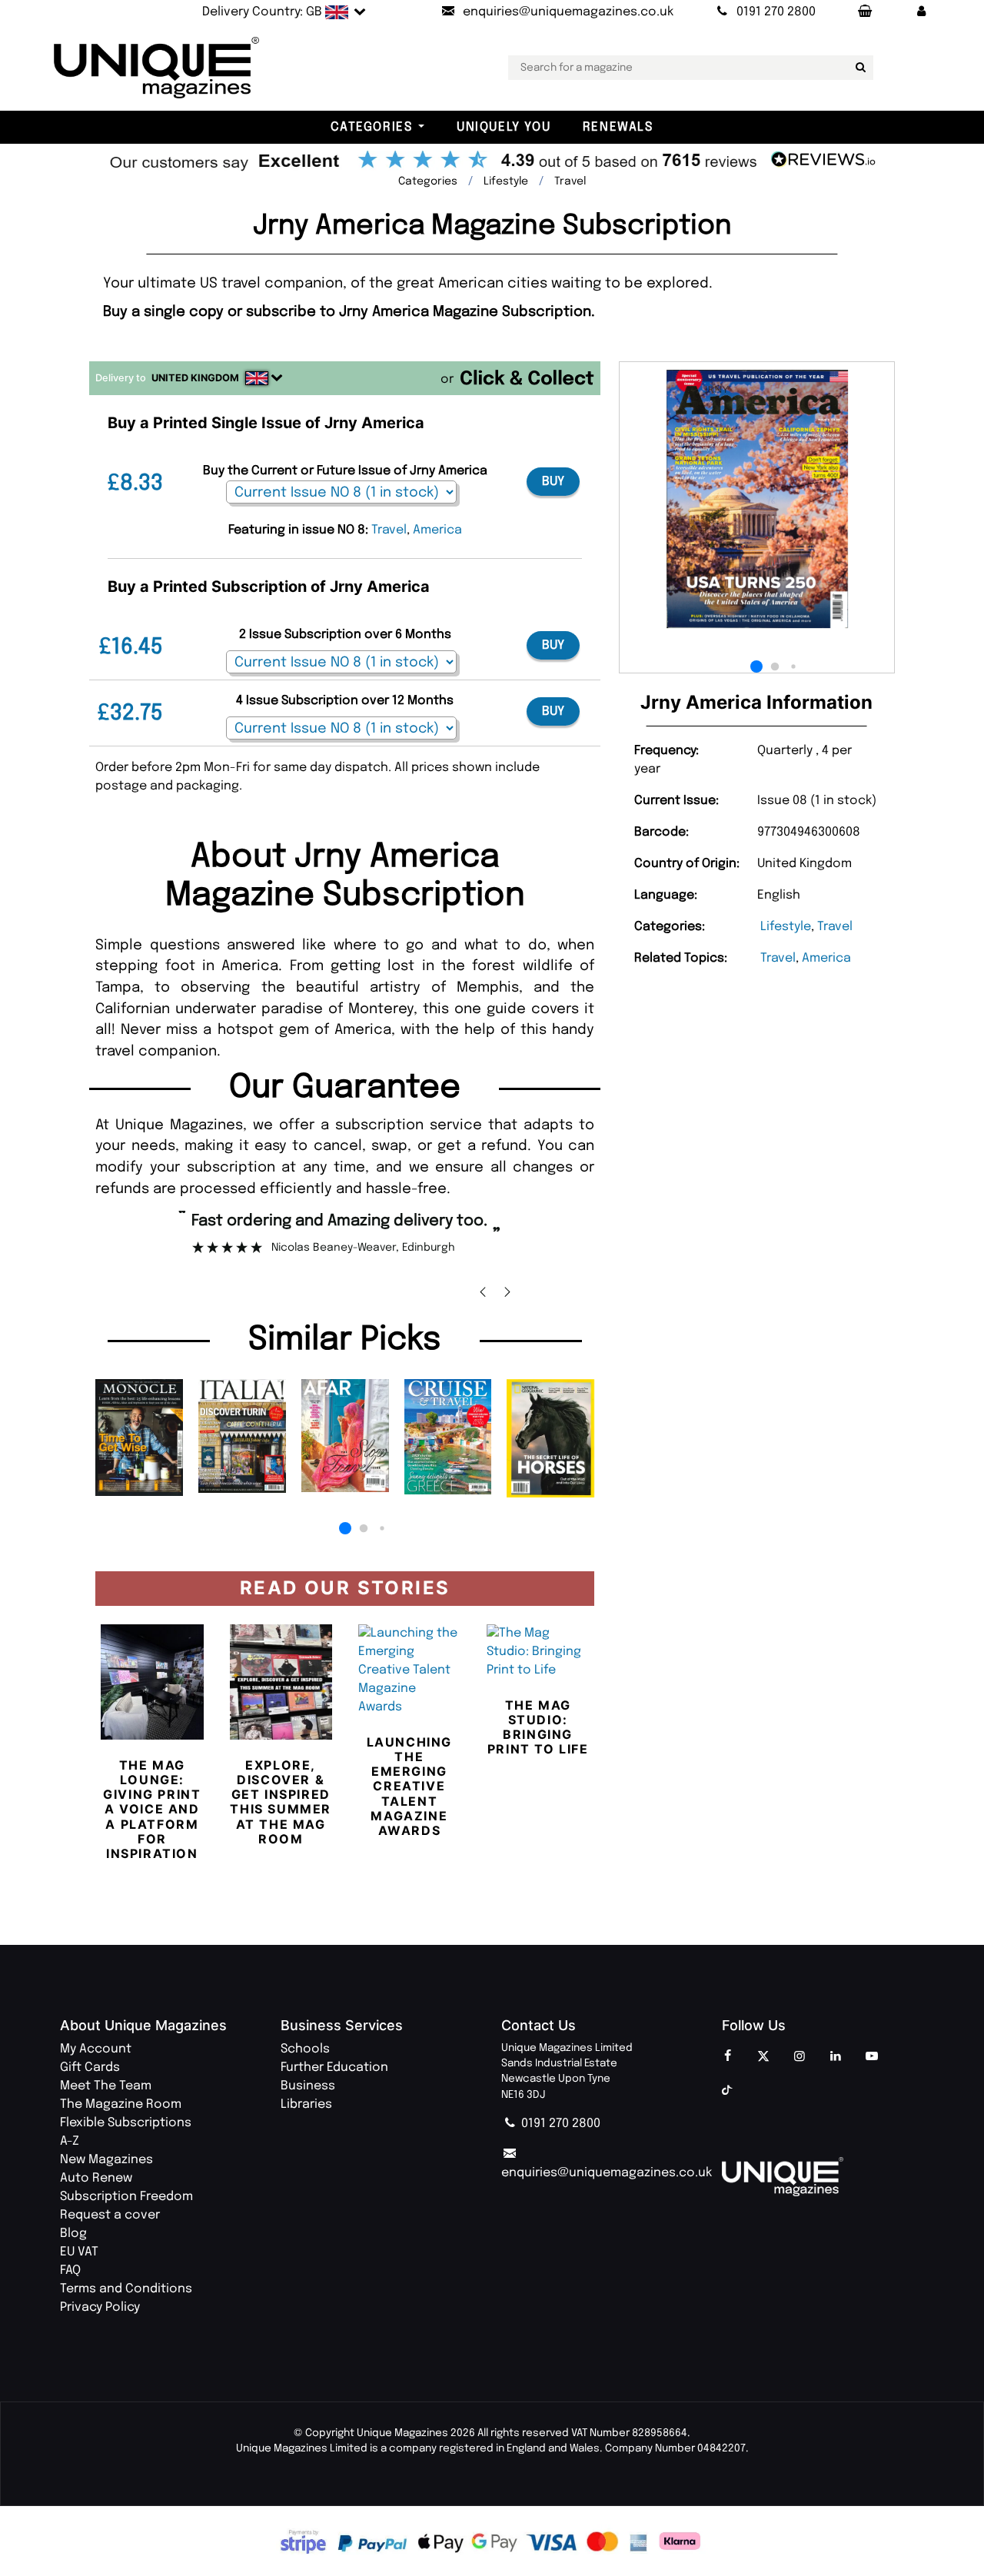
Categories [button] (371, 127)
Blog (73, 2234)
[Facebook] (727, 2057)
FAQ (70, 2270)
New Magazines (106, 2160)
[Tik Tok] (727, 2091)
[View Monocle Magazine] (139, 1438)
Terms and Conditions (126, 2289)
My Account (96, 2049)
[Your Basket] (864, 12)
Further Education (334, 2067)
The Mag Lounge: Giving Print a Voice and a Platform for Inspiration (152, 1809)
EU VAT (79, 2252)
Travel (835, 927)
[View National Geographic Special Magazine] (550, 1438)
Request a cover (110, 2215)
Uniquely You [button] (504, 127)
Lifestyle (786, 927)
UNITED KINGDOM (195, 378)
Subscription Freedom (126, 2197)
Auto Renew (96, 2178)
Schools (305, 2049)
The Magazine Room (121, 2104)
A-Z (70, 2141)
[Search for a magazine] (859, 68)
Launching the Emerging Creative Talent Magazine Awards (409, 1786)
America (826, 958)
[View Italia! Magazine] (242, 1436)
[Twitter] (763, 2057)
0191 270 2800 (559, 2124)
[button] (922, 12)
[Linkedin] (836, 2057)
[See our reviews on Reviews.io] (492, 161)
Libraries (306, 2104)
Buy (553, 482)
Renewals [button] (618, 127)
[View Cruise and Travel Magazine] (448, 1437)
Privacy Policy (100, 2307)
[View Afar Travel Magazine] (345, 1436)
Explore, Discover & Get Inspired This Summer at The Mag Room (281, 1802)
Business (308, 2086)
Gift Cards (90, 2067)
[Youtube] (872, 2057)
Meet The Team (106, 2086)
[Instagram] (799, 2057)
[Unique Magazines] (823, 2177)
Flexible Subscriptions (126, 2123)
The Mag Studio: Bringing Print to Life (538, 1727)
